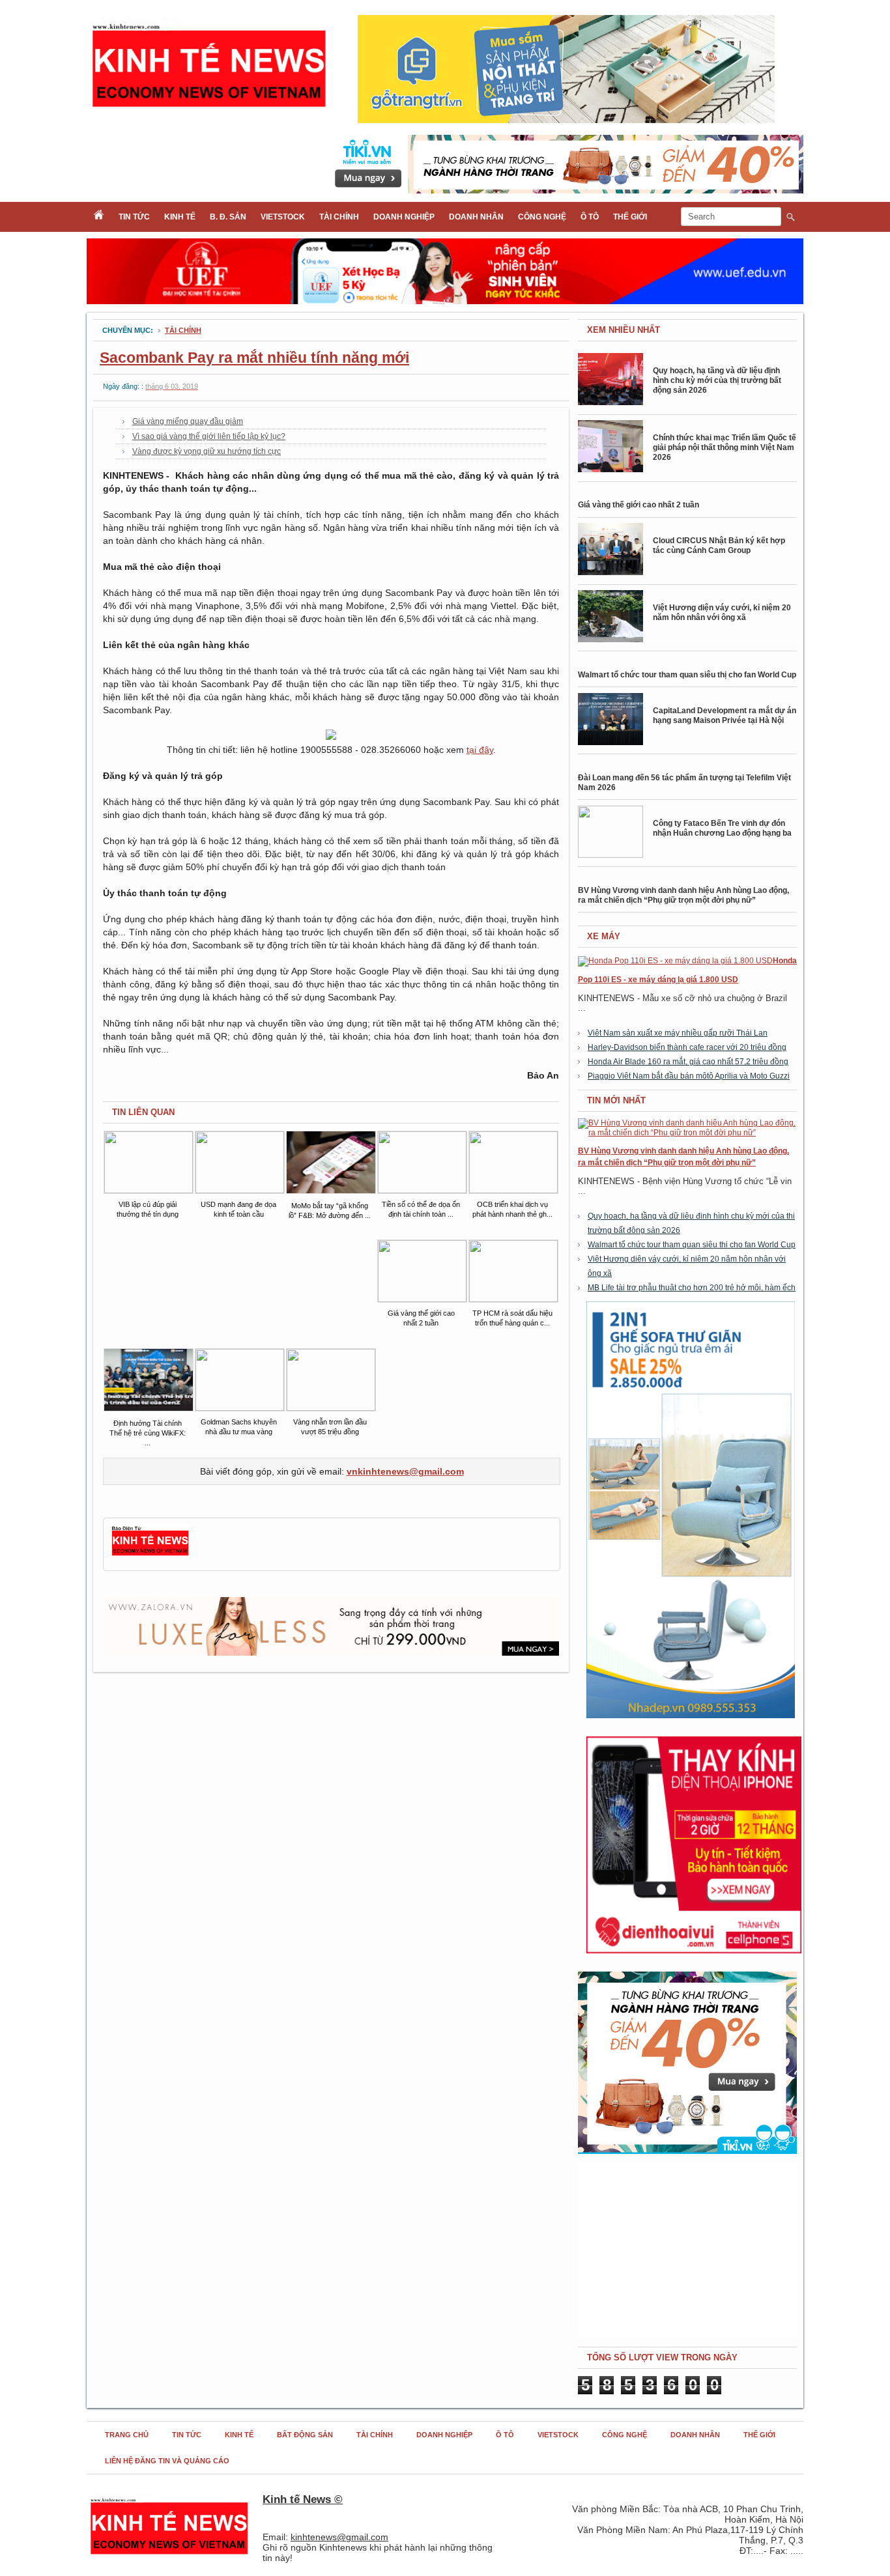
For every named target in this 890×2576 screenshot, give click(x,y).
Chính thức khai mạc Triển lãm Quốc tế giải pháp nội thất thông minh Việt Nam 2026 (725, 447)
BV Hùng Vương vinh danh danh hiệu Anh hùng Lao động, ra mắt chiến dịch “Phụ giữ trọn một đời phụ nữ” (683, 895)
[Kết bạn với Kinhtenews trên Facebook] (150, 1554)
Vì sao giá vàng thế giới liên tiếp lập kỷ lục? (209, 436)
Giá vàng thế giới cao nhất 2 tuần (639, 505)
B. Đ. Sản (228, 217)
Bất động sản (305, 2435)
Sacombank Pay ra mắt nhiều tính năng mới (254, 358)
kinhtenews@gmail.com (339, 2537)
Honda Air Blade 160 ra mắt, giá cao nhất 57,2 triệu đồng (688, 1062)
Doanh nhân (476, 217)
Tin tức (134, 217)
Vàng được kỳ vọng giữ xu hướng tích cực (207, 451)
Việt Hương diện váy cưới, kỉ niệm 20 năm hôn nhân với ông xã (722, 613)
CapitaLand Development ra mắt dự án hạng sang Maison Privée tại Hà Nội (725, 715)
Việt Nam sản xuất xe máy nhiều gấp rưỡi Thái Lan (678, 1033)
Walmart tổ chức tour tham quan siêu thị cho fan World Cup (687, 675)
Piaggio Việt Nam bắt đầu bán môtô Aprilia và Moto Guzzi (689, 1076)
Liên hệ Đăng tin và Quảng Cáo (167, 2461)
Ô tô (590, 217)
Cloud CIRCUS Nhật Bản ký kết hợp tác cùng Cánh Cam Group (719, 545)
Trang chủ (127, 2435)
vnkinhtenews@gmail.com (405, 1471)
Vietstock (283, 217)
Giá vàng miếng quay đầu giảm (188, 421)
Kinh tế (180, 217)
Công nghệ (542, 217)
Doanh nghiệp (404, 217)
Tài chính (339, 217)
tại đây (480, 750)
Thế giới (630, 217)
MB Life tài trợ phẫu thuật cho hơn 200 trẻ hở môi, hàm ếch (692, 1288)
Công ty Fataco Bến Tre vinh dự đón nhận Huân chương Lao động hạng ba (722, 828)
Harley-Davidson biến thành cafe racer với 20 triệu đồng (687, 1047)
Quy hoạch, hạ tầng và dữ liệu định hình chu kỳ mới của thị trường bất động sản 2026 (717, 380)
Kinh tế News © (303, 2499)
